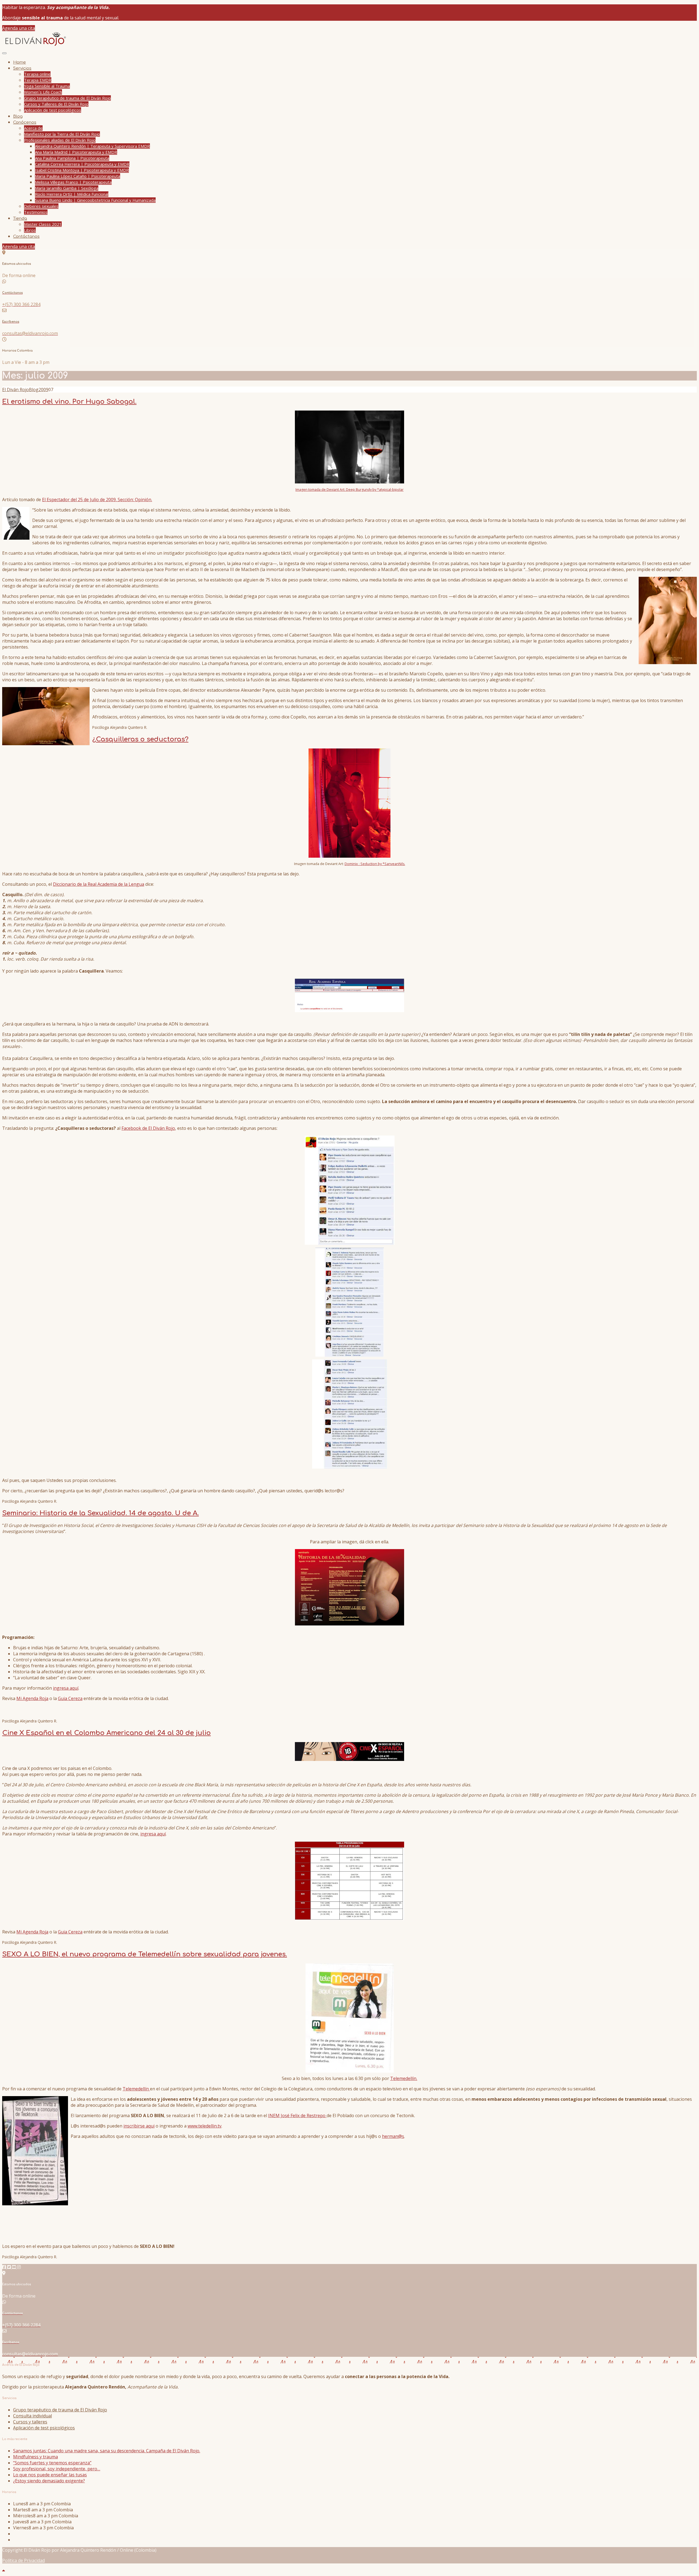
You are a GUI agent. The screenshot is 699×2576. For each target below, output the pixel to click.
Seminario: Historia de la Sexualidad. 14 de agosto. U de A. (100, 1513)
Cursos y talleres (30, 2422)
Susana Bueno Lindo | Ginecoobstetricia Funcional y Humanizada (95, 200)
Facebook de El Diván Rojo (148, 1128)
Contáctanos (26, 237)
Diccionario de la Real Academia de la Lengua (99, 884)
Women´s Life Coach (43, 92)
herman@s (393, 2136)
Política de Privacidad (23, 2560)
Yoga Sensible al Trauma (47, 86)
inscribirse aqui (139, 2126)
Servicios (22, 68)
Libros (30, 230)
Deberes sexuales (41, 206)
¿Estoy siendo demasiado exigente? (49, 2481)
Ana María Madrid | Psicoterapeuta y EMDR (76, 152)
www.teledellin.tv (205, 2126)
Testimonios (36, 212)
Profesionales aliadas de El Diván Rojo (60, 140)
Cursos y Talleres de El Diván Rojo (56, 104)
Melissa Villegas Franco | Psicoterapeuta (73, 182)
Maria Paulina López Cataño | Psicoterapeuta (78, 176)
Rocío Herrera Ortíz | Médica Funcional (72, 194)
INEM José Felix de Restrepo (297, 2116)
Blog (18, 116)
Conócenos (25, 122)
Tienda (20, 219)
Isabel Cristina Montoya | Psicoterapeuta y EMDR (82, 170)
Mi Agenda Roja (32, 1698)
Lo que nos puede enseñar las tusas (50, 2475)
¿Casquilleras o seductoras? (140, 739)
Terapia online (37, 74)
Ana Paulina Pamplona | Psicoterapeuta (72, 158)
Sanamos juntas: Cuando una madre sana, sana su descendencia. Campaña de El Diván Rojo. (107, 2451)
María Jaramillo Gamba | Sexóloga (67, 188)
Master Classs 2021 (43, 224)
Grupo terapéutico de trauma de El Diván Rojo (67, 98)
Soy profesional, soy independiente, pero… (57, 2469)
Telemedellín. (404, 2078)
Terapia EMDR (38, 80)
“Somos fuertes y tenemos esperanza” (52, 2463)
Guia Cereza (70, 1698)
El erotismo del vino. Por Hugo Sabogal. (69, 402)
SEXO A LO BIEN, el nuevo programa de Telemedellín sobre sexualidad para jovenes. (145, 1954)
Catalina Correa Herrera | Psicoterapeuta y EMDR (82, 164)
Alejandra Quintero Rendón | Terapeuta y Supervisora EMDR (92, 146)
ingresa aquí (66, 1688)
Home (20, 62)
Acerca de (33, 128)
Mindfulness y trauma (35, 2457)
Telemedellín (136, 2089)
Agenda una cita (19, 28)
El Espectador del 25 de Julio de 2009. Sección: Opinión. (97, 500)
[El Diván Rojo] (35, 46)
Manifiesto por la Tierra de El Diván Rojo (62, 134)
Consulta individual (32, 2416)
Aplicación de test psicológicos (53, 110)
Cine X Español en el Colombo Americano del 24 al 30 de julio (106, 1733)
